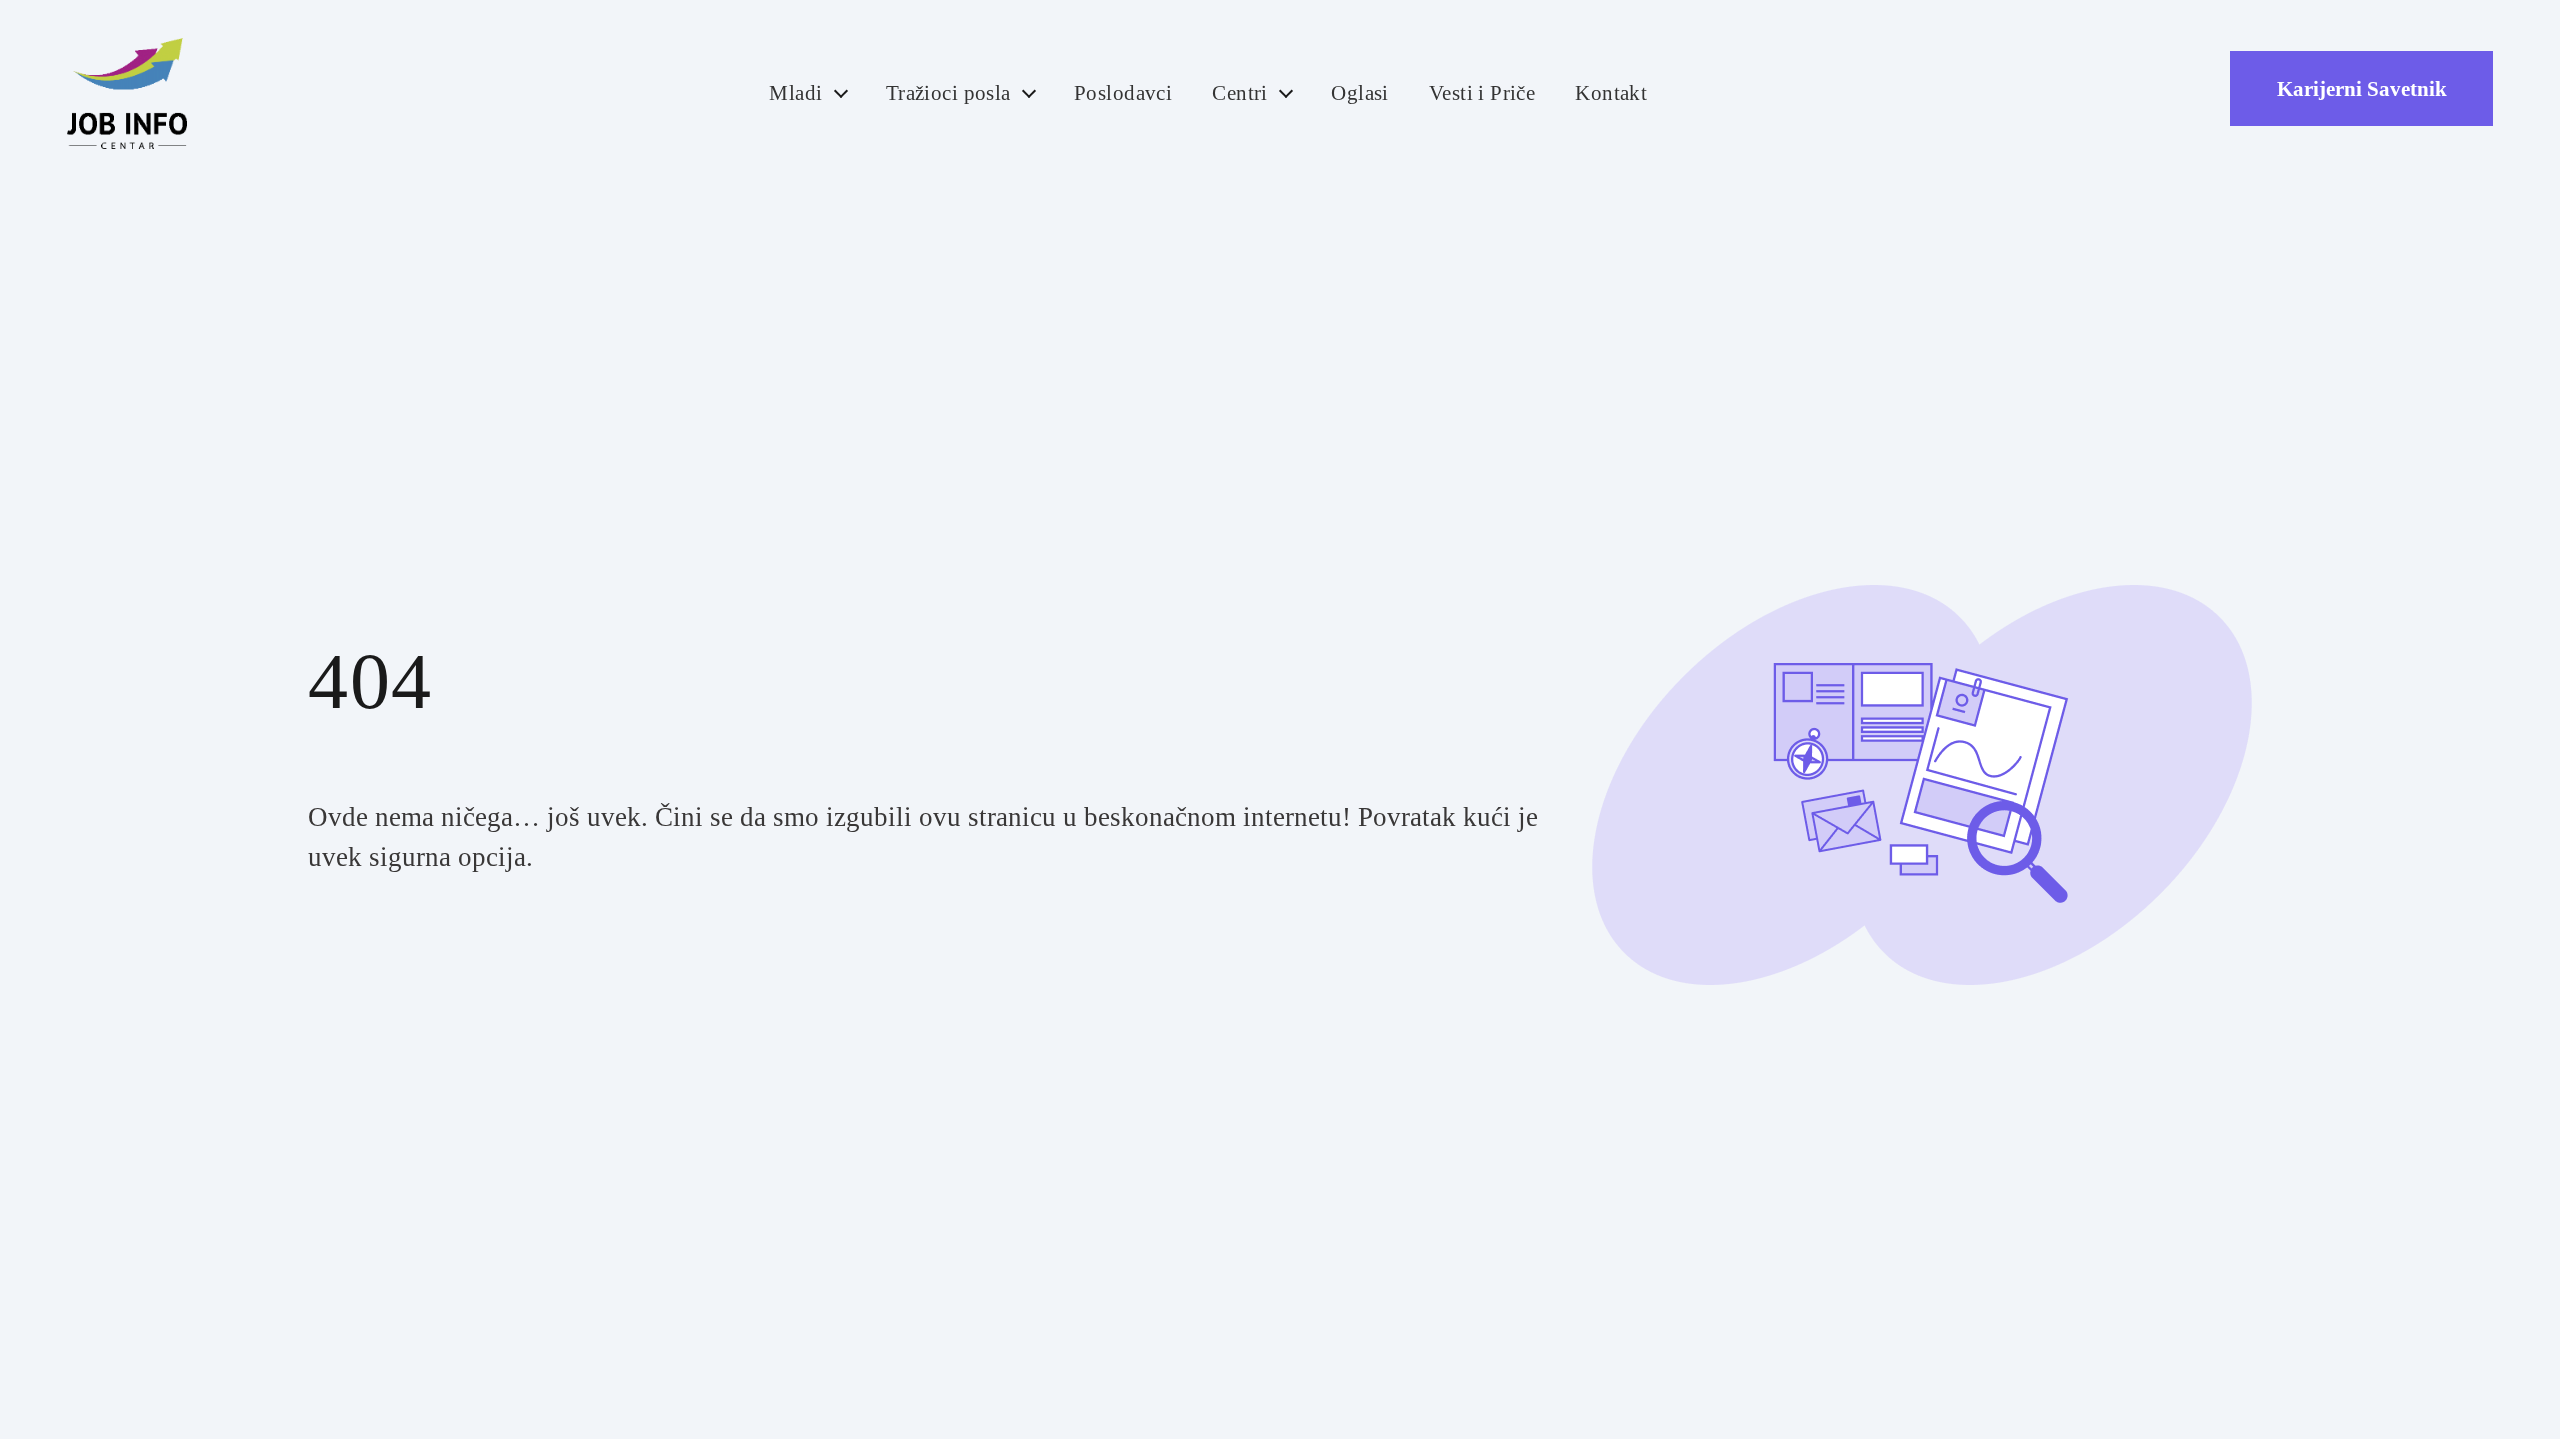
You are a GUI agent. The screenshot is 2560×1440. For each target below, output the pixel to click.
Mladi (795, 93)
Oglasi (1360, 93)
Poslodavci (1123, 93)
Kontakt (1611, 93)
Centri (1240, 93)
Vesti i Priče (1482, 93)
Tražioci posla (948, 93)
